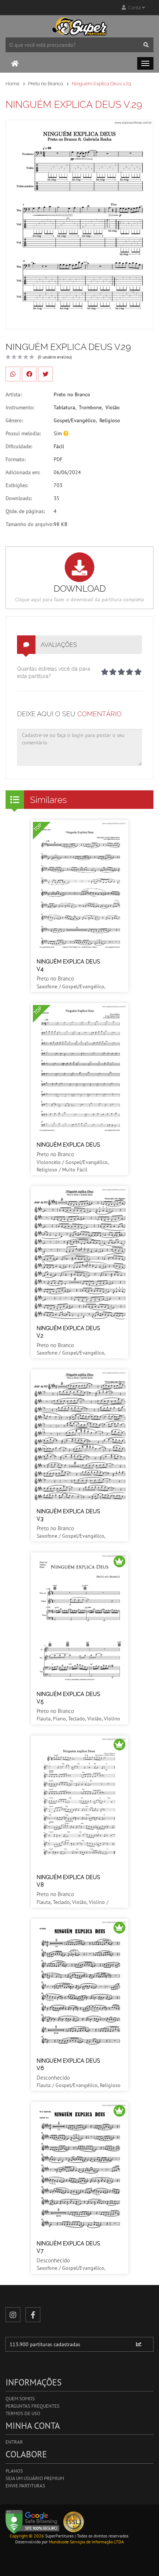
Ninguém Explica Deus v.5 (68, 1698)
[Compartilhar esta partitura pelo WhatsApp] (13, 374)
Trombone (90, 407)
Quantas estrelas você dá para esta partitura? (54, 672)
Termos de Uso (23, 2413)
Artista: (13, 394)
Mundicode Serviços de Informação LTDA (86, 2542)
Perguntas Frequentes (33, 2406)
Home (13, 84)
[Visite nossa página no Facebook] (33, 2315)
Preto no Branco (46, 84)
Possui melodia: (23, 433)
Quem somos (20, 2399)
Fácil (59, 446)
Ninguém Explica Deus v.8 (68, 1881)
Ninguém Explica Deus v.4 (68, 965)
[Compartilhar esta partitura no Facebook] (29, 374)
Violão (113, 407)
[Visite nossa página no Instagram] (13, 2315)
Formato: (16, 459)
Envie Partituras (25, 2486)
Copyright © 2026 (27, 2536)
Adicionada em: (23, 472)
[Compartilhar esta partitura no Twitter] (45, 374)
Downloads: (19, 498)
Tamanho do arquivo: (30, 524)
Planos (14, 2471)
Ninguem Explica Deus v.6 (68, 2064)
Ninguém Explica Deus (68, 1145)
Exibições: (17, 485)
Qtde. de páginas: (25, 511)
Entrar (14, 2442)
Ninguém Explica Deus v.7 (68, 2247)
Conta (134, 8)
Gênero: (14, 420)
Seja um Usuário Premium (35, 2478)
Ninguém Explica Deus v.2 (68, 1332)
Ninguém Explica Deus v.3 (68, 1515)
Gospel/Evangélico (75, 420)
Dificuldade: (19, 446)
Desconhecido (53, 2078)
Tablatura (64, 407)
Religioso (110, 420)
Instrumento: (20, 407)
